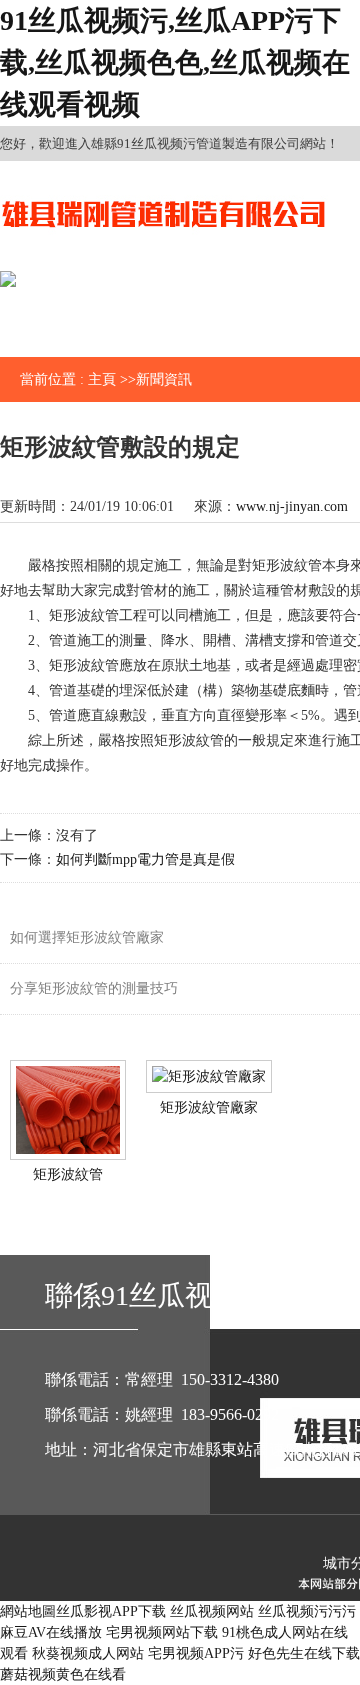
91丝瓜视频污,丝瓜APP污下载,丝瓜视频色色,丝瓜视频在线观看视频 (175, 62)
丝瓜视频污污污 (307, 1611)
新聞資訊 (164, 379)
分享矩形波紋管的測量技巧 (94, 988)
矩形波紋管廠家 (209, 1107)
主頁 (102, 379)
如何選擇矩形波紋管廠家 (87, 937)
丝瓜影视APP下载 (111, 1611)
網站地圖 (28, 1611)
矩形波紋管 (68, 1174)
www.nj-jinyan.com (292, 506)
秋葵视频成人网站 (88, 1653)
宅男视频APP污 (196, 1653)
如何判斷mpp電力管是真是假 (145, 859)
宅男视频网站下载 (162, 1632)
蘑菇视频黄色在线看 (63, 1674)
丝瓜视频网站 (212, 1611)
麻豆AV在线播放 (51, 1632)
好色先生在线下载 (304, 1653)
